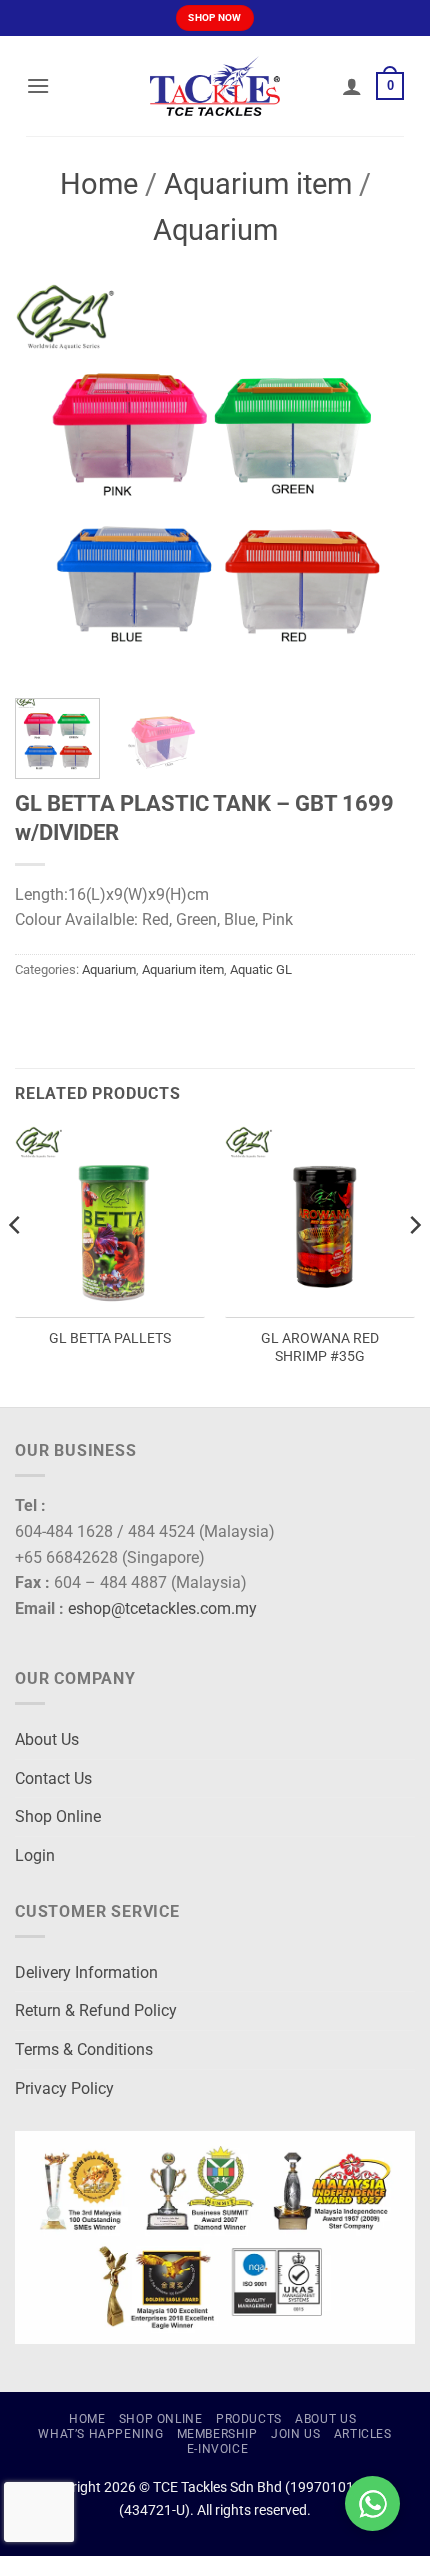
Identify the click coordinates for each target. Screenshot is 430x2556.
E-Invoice (218, 2449)
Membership (217, 2434)
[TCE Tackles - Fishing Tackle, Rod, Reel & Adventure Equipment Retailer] (215, 86)
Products (249, 2419)
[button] (38, 85)
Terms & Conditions (84, 2049)
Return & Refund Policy (96, 2010)
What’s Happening (100, 2434)
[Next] (382, 483)
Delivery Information (86, 1972)
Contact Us (53, 1778)
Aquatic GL (261, 969)
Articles (363, 2434)
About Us (47, 1739)
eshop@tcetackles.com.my (162, 1608)
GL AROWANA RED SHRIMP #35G (320, 1347)
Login (35, 1855)
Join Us (295, 2434)
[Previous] (48, 483)
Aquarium (215, 230)
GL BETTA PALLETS (110, 1338)
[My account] (352, 86)
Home (99, 184)
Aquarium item (258, 184)
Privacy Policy (64, 2088)
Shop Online (58, 1816)
